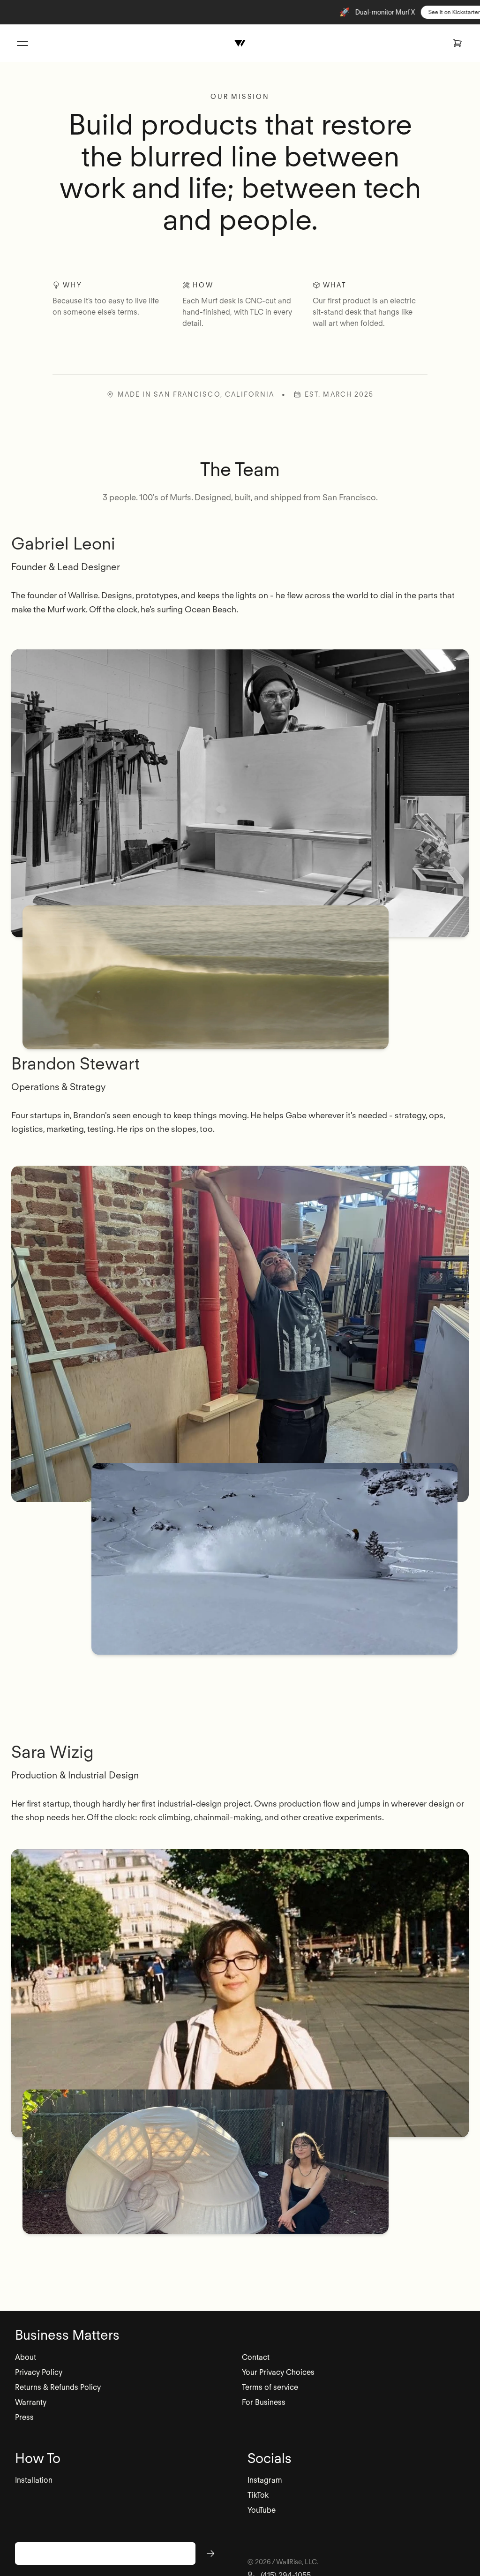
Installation (34, 2480)
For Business (264, 2402)
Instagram (265, 2480)
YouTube (262, 2510)
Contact (256, 2357)
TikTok (258, 2495)
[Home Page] (240, 43)
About (26, 2357)
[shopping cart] (457, 43)
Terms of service (270, 2387)
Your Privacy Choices (278, 2372)
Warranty (31, 2402)
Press (24, 2417)
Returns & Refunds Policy (58, 2387)
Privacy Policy (39, 2372)
